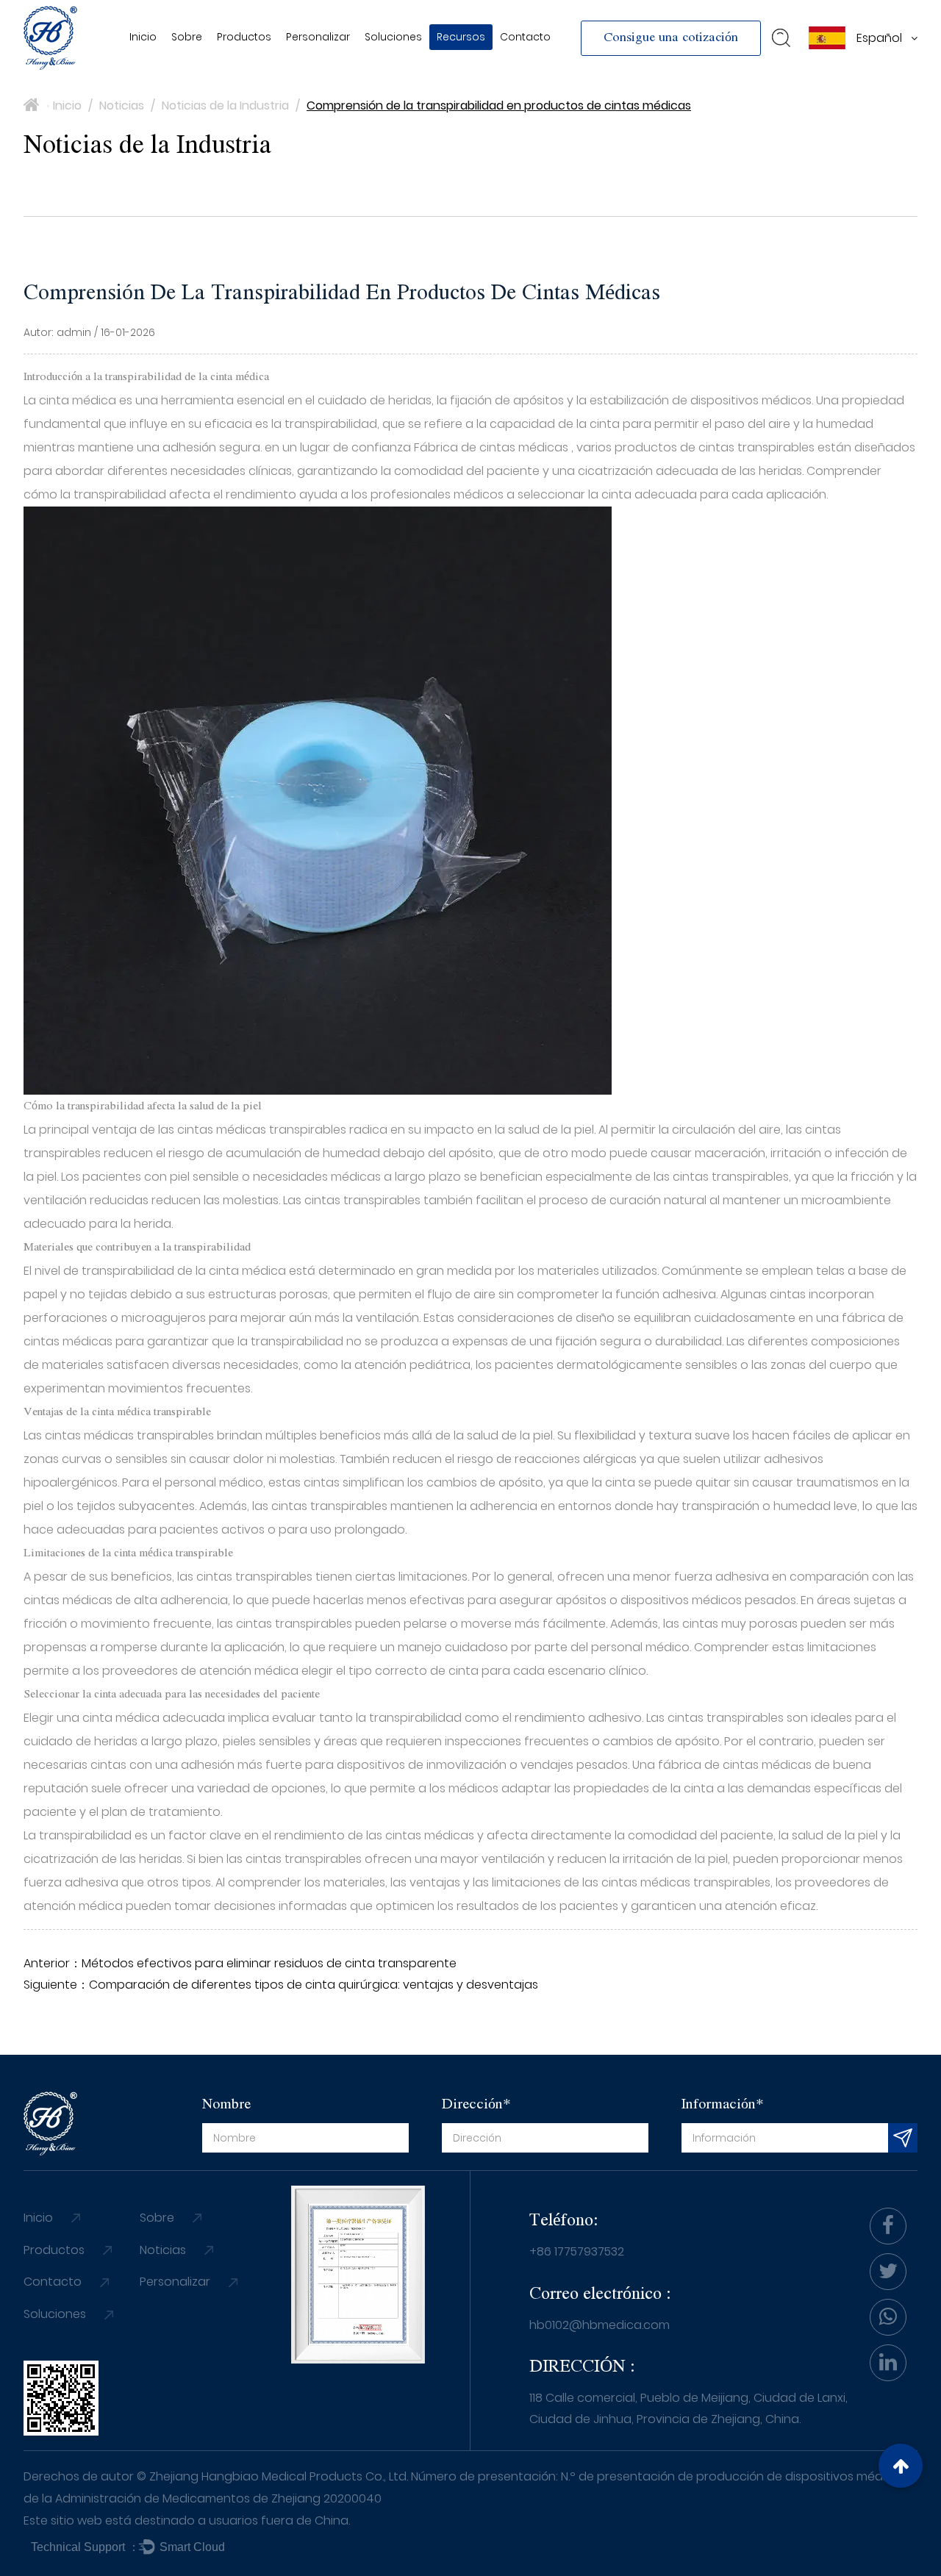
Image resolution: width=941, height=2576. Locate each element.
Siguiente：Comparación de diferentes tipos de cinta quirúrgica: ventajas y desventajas (281, 1985)
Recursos (461, 37)
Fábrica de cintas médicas (493, 447)
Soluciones (393, 37)
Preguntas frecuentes (471, 66)
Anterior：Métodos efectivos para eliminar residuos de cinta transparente (240, 1963)
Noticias (464, 69)
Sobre (187, 37)
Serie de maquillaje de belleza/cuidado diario (283, 68)
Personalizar (318, 37)
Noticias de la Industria (225, 105)
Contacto (525, 37)
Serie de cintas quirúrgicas (291, 65)
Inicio (143, 37)
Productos (244, 37)
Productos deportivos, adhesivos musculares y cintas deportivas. (302, 62)
